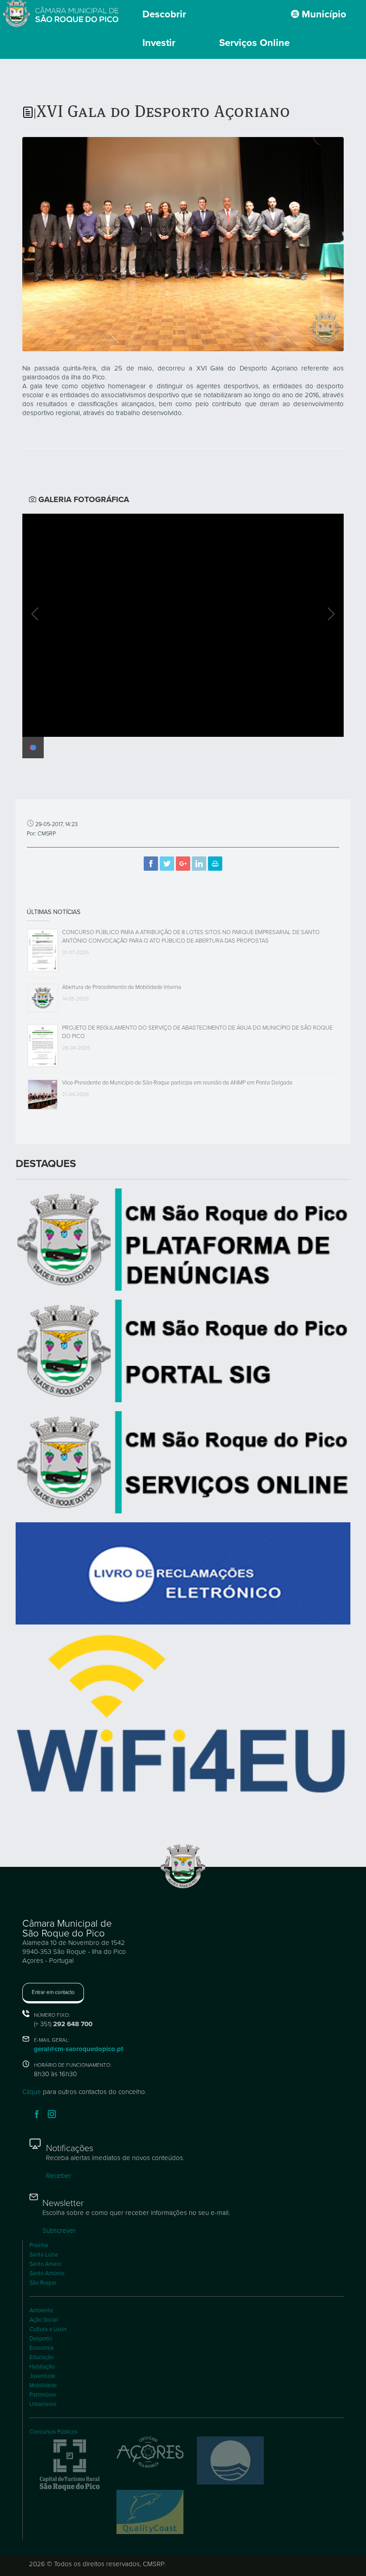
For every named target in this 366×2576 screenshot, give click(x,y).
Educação (42, 2357)
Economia (42, 2348)
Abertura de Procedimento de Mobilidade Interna (122, 987)
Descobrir (164, 14)
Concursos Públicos (54, 2432)
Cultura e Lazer (48, 2329)
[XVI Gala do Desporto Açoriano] (183, 243)
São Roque (43, 2283)
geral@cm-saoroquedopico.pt (79, 2049)
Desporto (41, 2339)
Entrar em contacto (53, 1992)
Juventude (42, 2376)
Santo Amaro (45, 2264)
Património (43, 2395)
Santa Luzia (44, 2255)
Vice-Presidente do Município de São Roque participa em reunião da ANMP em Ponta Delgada (177, 1083)
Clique (32, 2092)
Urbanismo (43, 2404)
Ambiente (41, 2310)
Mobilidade (43, 2385)
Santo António (47, 2273)
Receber (59, 2176)
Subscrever (59, 2231)
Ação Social (44, 2320)
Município (323, 14)
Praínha (39, 2245)
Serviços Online (254, 43)
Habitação (42, 2367)
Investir (159, 43)
